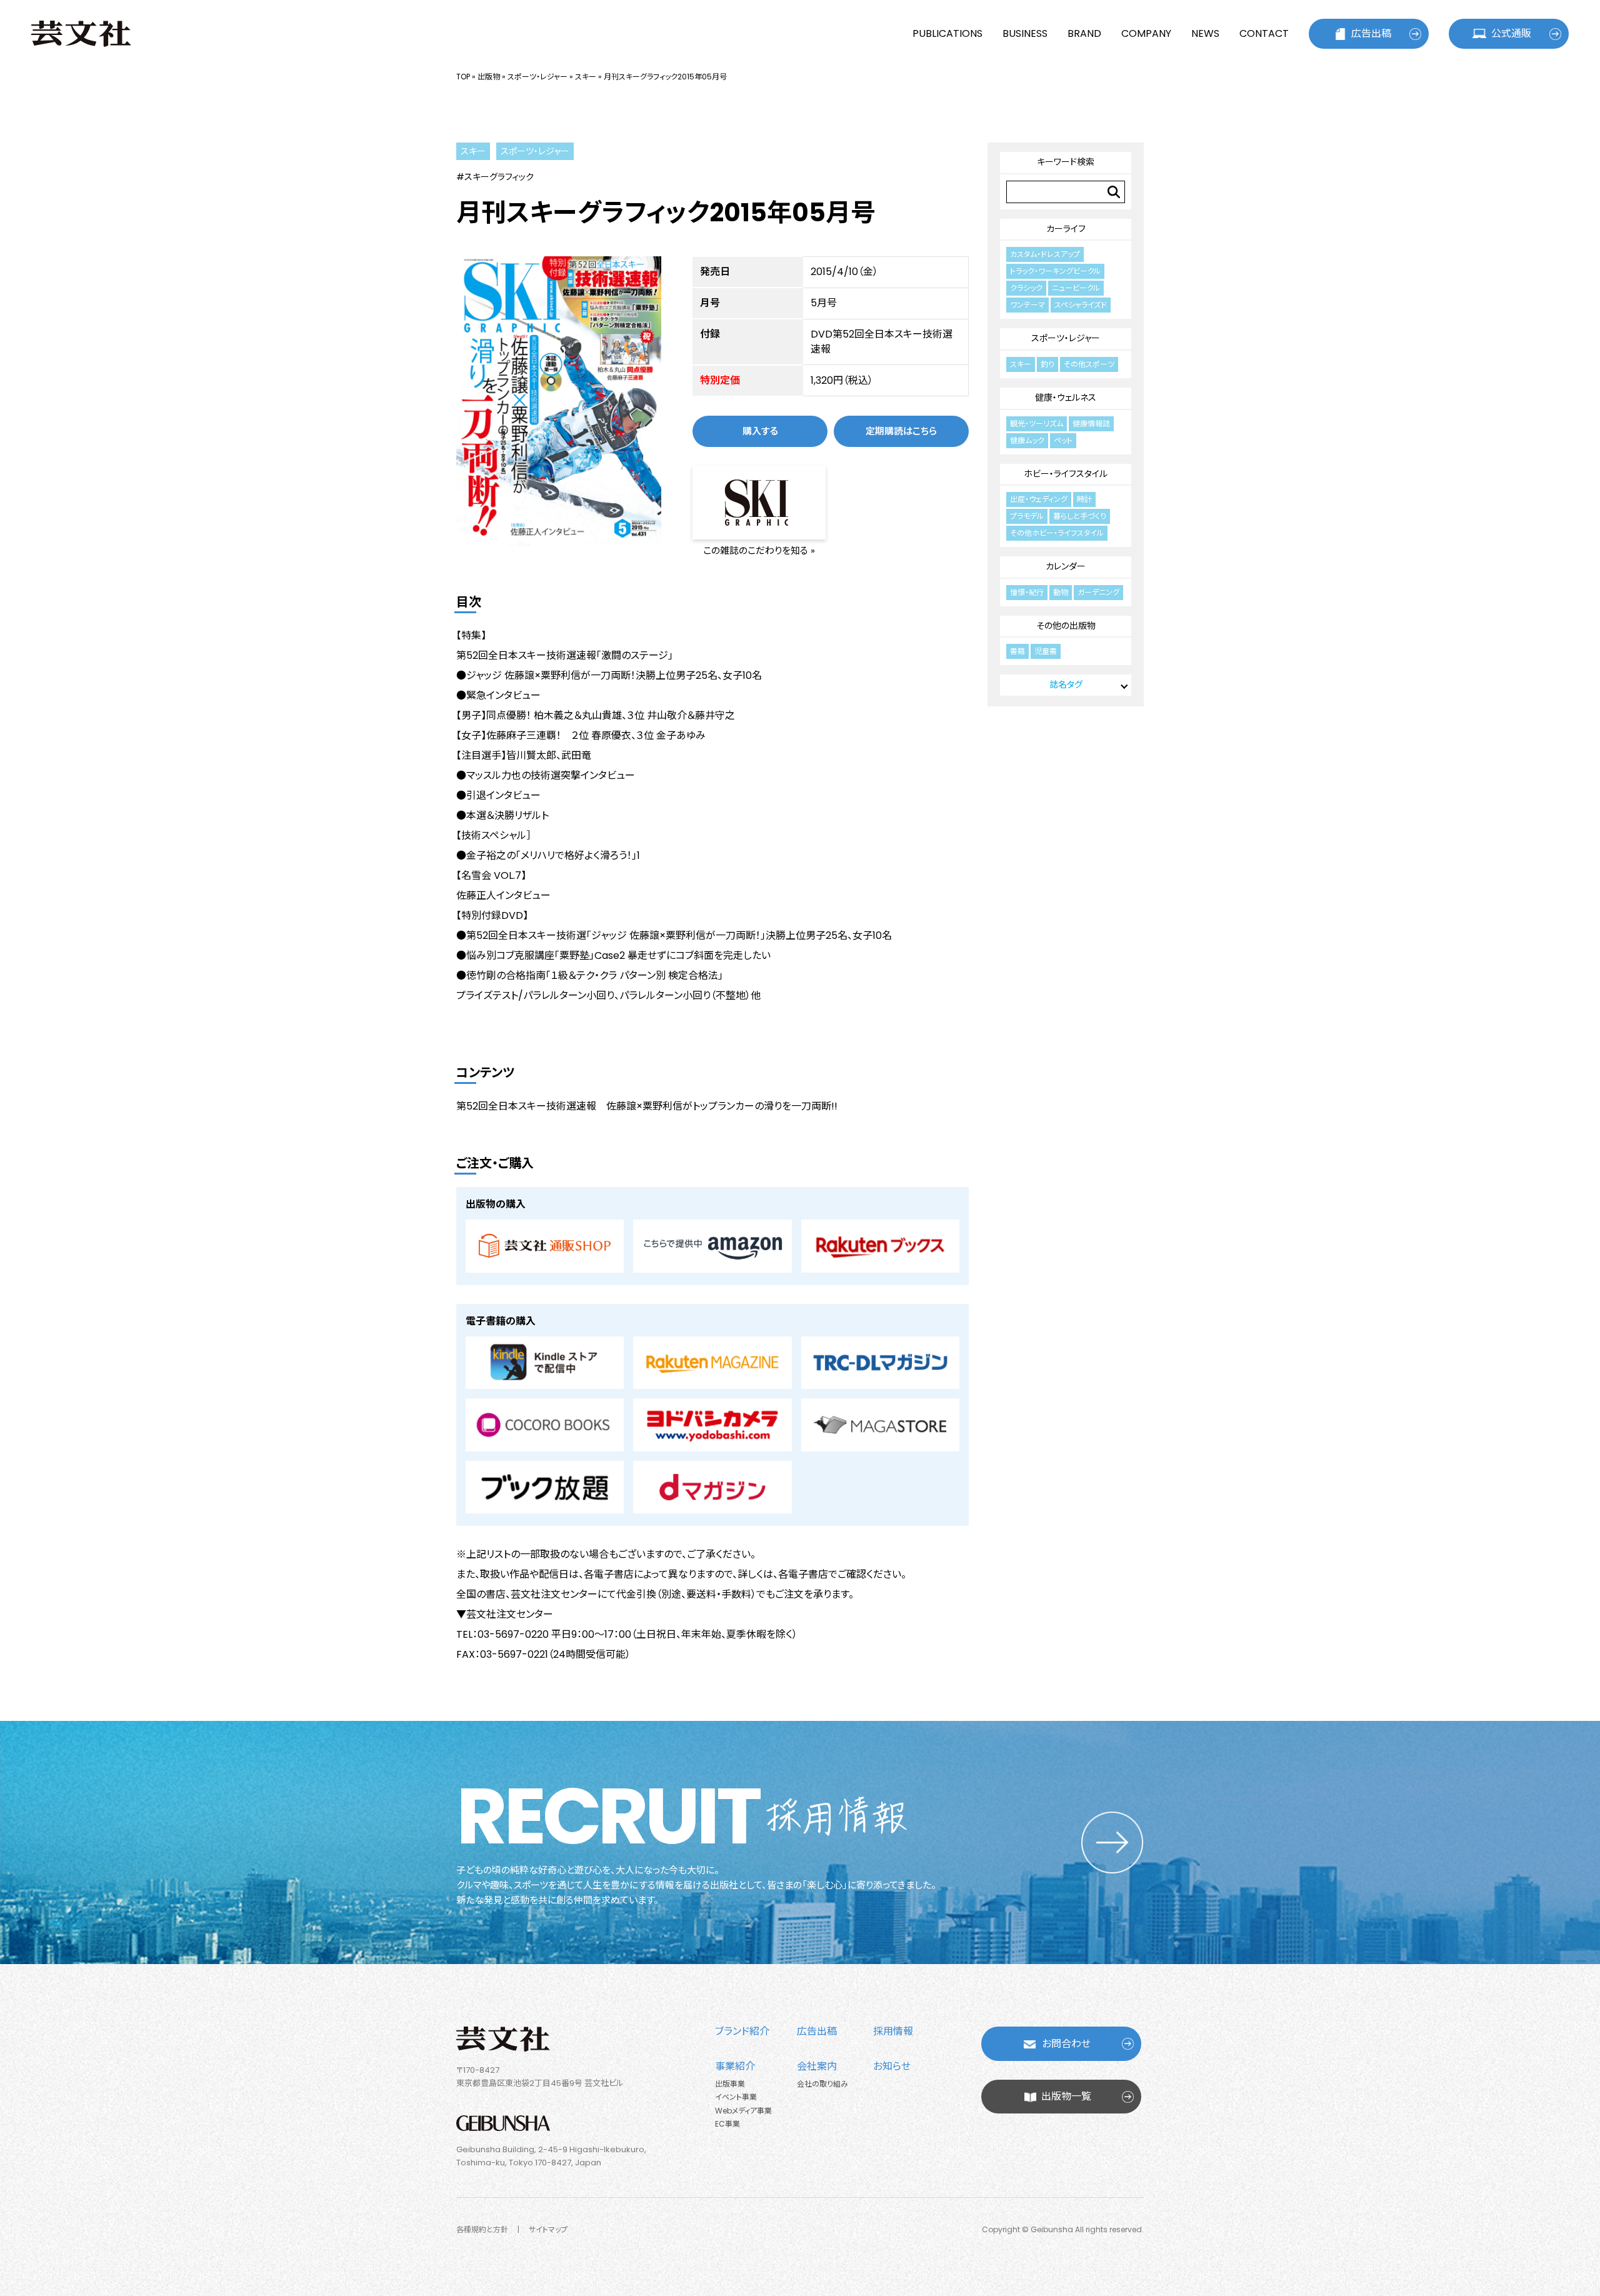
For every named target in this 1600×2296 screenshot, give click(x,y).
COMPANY (1146, 33)
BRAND (1084, 33)
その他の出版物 (1066, 626)
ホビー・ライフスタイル (1066, 474)
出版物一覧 (1066, 2096)
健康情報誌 (1091, 424)
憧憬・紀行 (1027, 592)
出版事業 (730, 2084)
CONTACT (1264, 33)
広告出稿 (1371, 33)
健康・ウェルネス (1066, 398)
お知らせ (892, 2066)
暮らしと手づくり (1080, 516)
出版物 (489, 77)
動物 (1061, 592)
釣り (1047, 364)
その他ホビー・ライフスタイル (1057, 533)
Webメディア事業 (743, 2111)
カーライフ (1066, 229)
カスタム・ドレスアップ (1045, 254)
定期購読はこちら (901, 431)
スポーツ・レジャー (537, 77)
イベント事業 (736, 2097)
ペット (1063, 440)
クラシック (1026, 288)
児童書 (1046, 651)
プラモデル (1027, 516)
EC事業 (727, 2124)
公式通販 (1511, 33)
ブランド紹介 (742, 2031)
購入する (760, 431)
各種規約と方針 (482, 2229)
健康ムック (1027, 440)
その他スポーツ (1089, 364)
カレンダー (1066, 566)
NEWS (1205, 33)
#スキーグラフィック (495, 177)
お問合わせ (1066, 2044)
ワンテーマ (1027, 305)
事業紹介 (735, 2066)
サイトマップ (548, 2229)
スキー (586, 77)
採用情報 (893, 2031)
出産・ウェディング (1039, 499)
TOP (463, 77)
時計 (1084, 499)
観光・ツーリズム (1037, 424)
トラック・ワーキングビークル (1055, 271)
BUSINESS (1025, 33)
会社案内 (817, 2066)
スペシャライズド (1081, 305)
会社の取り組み (822, 2084)
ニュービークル (1076, 288)
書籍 (1017, 651)
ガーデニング (1098, 592)
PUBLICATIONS (947, 33)
